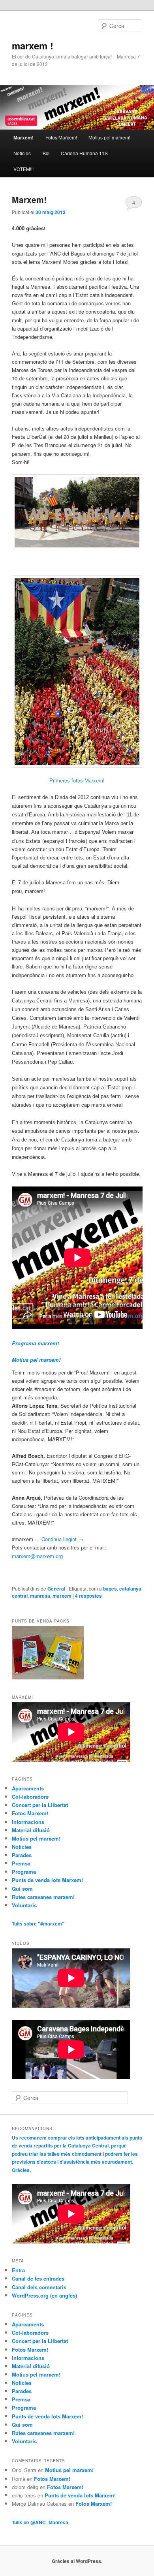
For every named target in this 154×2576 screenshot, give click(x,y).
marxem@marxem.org (37, 1556)
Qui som (22, 1889)
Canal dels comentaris (39, 2287)
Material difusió (31, 1830)
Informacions (28, 1822)
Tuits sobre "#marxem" (38, 1924)
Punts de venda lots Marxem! (47, 1880)
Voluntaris (24, 1905)
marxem (62, 1596)
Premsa (21, 1863)
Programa (24, 1872)
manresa (40, 1596)
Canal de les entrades (38, 2278)
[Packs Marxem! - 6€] (48, 1677)
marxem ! (33, 45)
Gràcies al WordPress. (77, 2561)
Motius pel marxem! (109, 137)
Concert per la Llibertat (40, 1805)
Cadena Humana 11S (84, 153)
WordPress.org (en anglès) (44, 2295)
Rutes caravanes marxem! (43, 1897)
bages (110, 1589)
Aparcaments (28, 1788)
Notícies (22, 153)
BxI (46, 153)
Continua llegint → (62, 1539)
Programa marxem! (35, 1343)
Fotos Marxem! (61, 137)
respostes (88, 1596)
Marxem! (29, 199)
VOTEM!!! (23, 169)
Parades (22, 1855)
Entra (18, 2270)
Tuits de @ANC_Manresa (40, 2522)
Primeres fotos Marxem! (77, 780)
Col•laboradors (30, 1797)
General (56, 1589)
